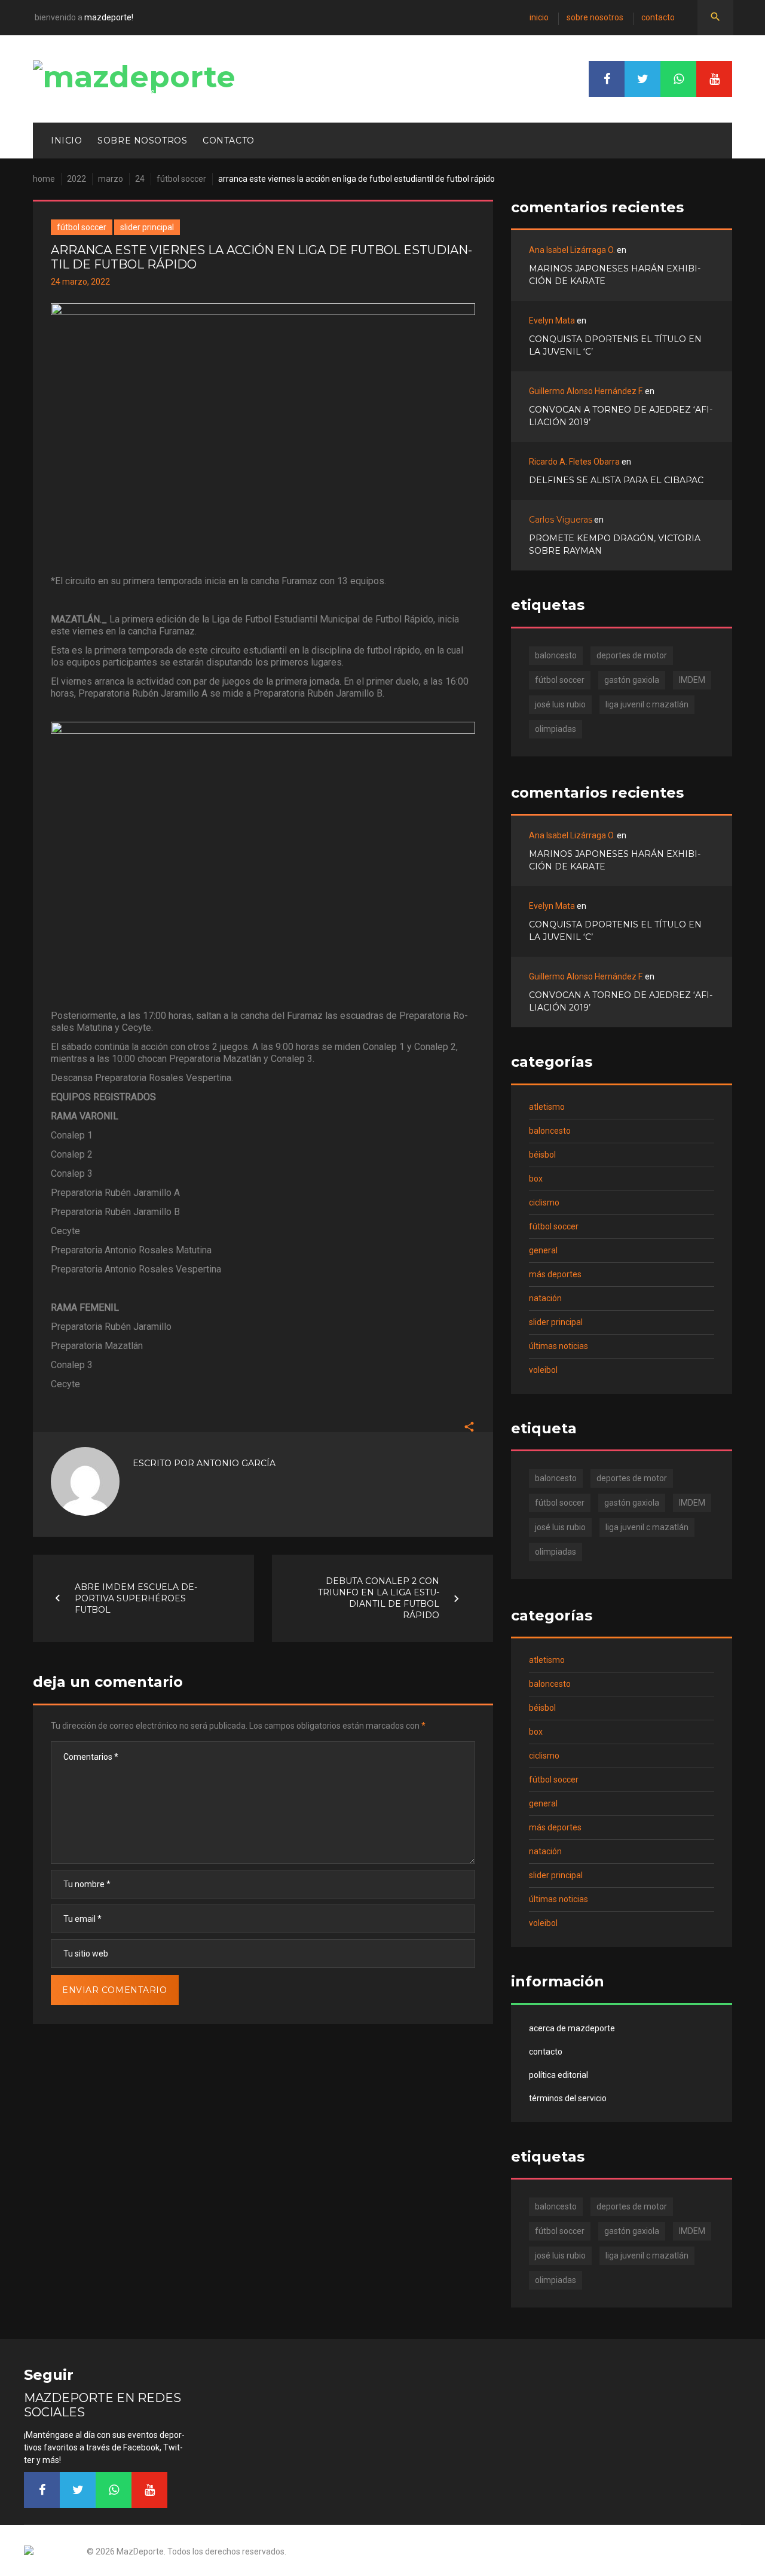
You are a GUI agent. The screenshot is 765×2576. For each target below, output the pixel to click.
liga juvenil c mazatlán (647, 704)
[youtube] (714, 79)
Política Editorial (559, 2075)
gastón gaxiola (632, 680)
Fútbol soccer (181, 179)
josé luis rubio (560, 704)
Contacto (658, 17)
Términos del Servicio (568, 2098)
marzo (111, 179)
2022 (76, 179)
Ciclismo (544, 1202)
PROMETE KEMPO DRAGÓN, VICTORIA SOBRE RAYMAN (615, 544)
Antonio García (236, 1463)
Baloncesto (550, 1131)
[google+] (678, 79)
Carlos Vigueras (561, 520)
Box (536, 1179)
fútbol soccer (560, 680)
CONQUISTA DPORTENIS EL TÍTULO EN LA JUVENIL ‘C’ (615, 345)
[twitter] (642, 79)
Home (44, 179)
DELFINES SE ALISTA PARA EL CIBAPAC (616, 480)
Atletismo (547, 1107)
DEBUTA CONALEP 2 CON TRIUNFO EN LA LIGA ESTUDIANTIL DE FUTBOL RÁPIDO (379, 1598)
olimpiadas (556, 729)
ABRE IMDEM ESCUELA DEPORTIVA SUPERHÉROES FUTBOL (136, 1598)
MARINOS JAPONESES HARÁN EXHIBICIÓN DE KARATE (615, 275)
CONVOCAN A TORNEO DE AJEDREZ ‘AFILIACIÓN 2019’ (621, 416)
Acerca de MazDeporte (572, 2028)
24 (140, 179)
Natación (545, 1298)
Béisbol (542, 1155)
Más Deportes (555, 1274)
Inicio (539, 17)
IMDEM (692, 680)
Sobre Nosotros (595, 17)
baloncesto (556, 655)
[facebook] (607, 79)
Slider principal (147, 227)
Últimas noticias (559, 1346)
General (543, 1250)
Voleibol (543, 1370)
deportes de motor (632, 655)
